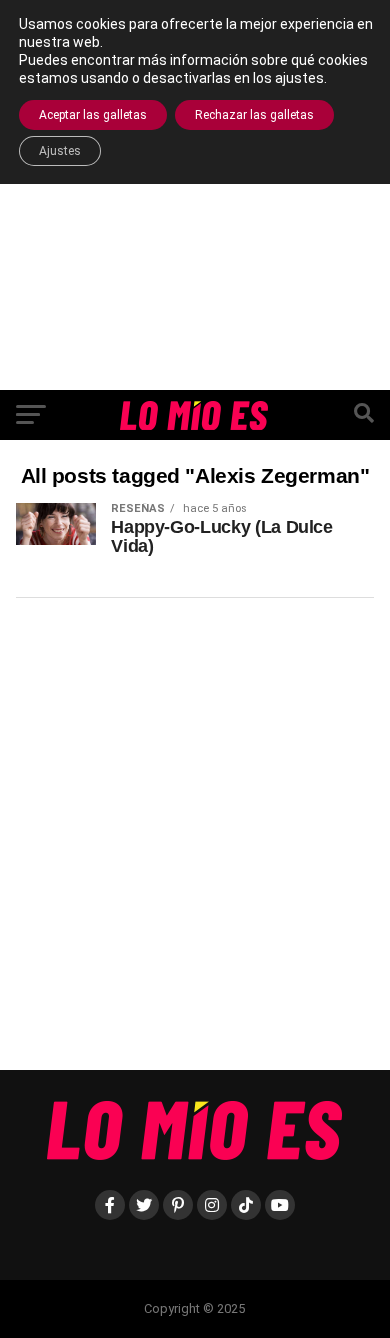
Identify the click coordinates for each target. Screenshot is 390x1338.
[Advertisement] (195, 195)
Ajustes (60, 151)
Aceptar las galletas (93, 115)
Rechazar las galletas (254, 115)
